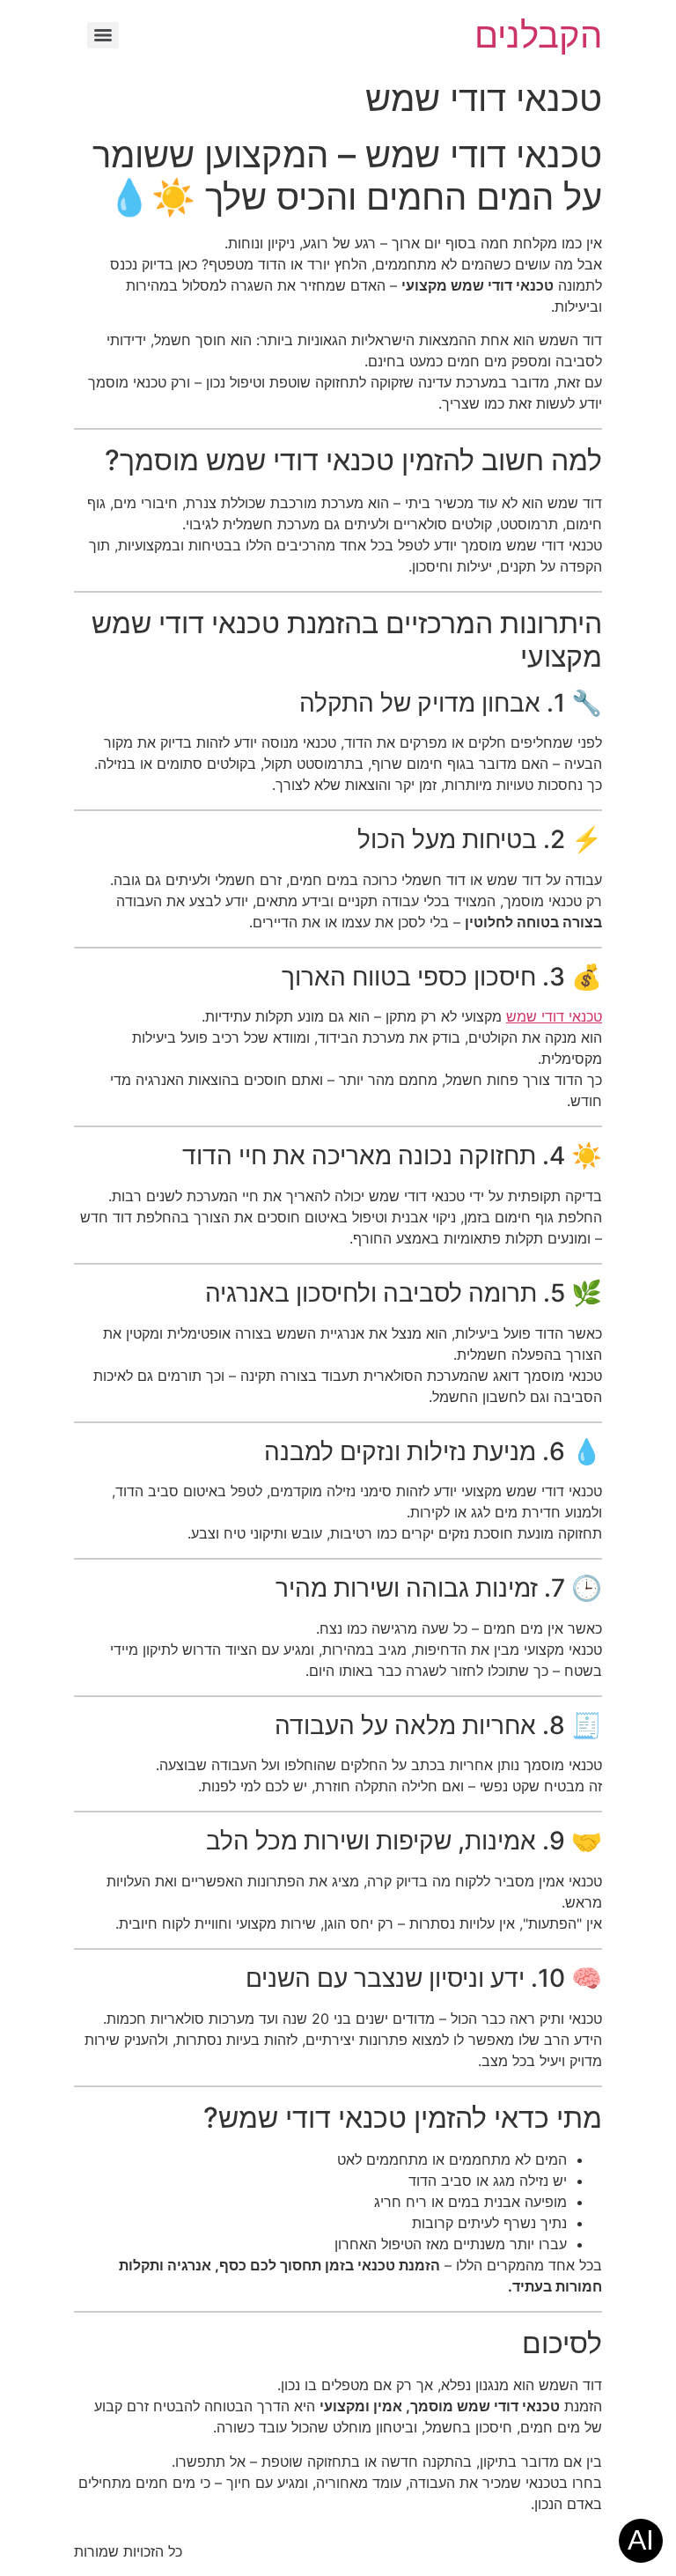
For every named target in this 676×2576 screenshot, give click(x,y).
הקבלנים (538, 35)
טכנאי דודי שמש (554, 1016)
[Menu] (103, 35)
